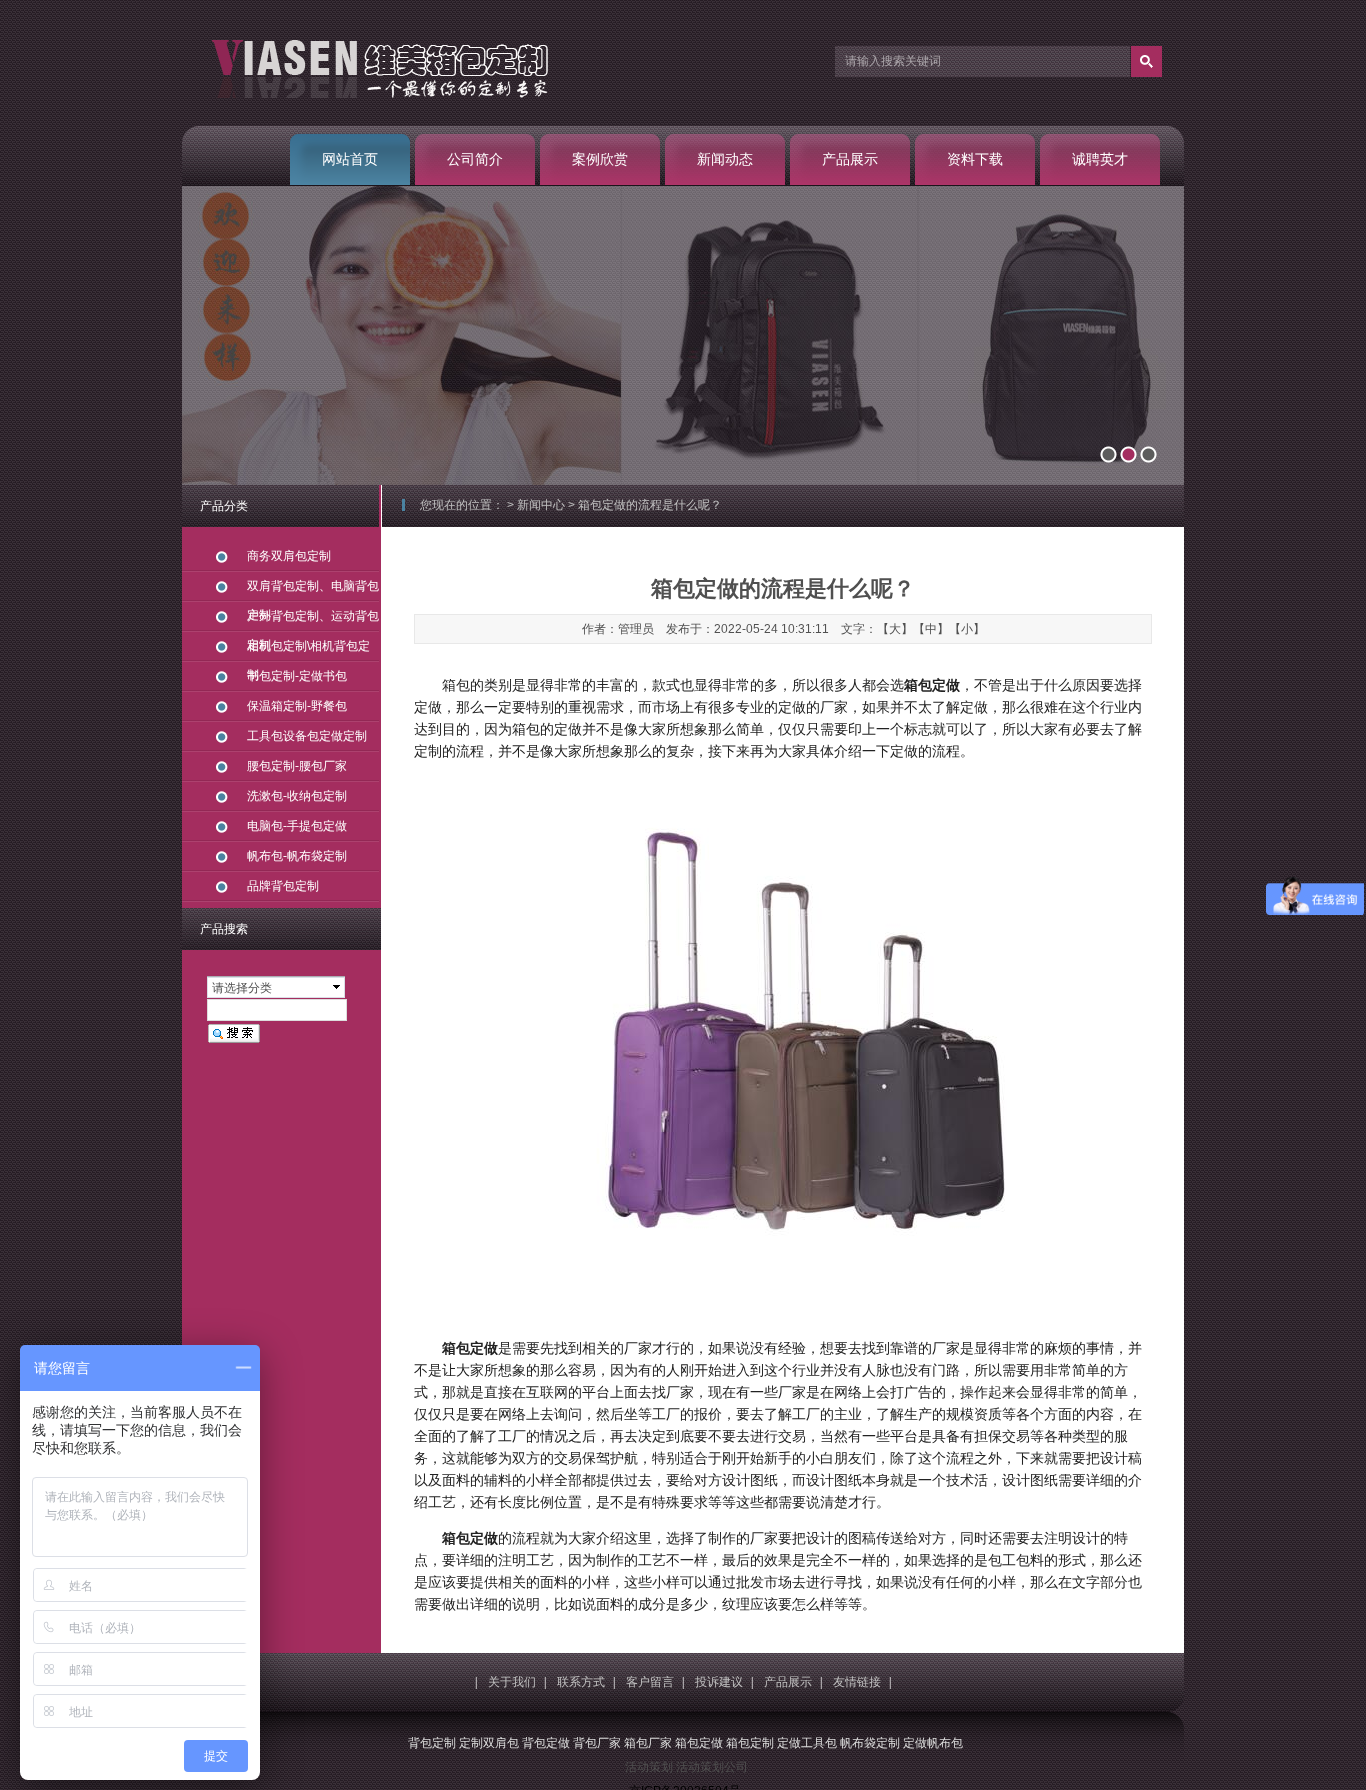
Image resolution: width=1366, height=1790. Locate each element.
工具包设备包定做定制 (307, 736)
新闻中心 (541, 505)
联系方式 (581, 1682)
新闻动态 (725, 159)
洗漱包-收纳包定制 (297, 796)
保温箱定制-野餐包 (297, 706)
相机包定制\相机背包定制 (308, 650)
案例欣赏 (600, 159)
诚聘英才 (1100, 159)
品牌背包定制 (283, 886)
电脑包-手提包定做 (297, 826)
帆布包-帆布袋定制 (297, 856)
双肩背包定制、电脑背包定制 (313, 590)
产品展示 (850, 159)
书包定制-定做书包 (297, 676)
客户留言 (650, 1682)
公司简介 (475, 159)
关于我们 (512, 1682)
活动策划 (649, 1767)
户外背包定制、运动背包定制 (313, 620)
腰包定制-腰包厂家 (297, 766)
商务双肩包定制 (289, 556)
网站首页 (350, 159)
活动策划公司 (712, 1767)
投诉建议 (719, 1682)
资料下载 (975, 159)
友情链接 (857, 1682)
